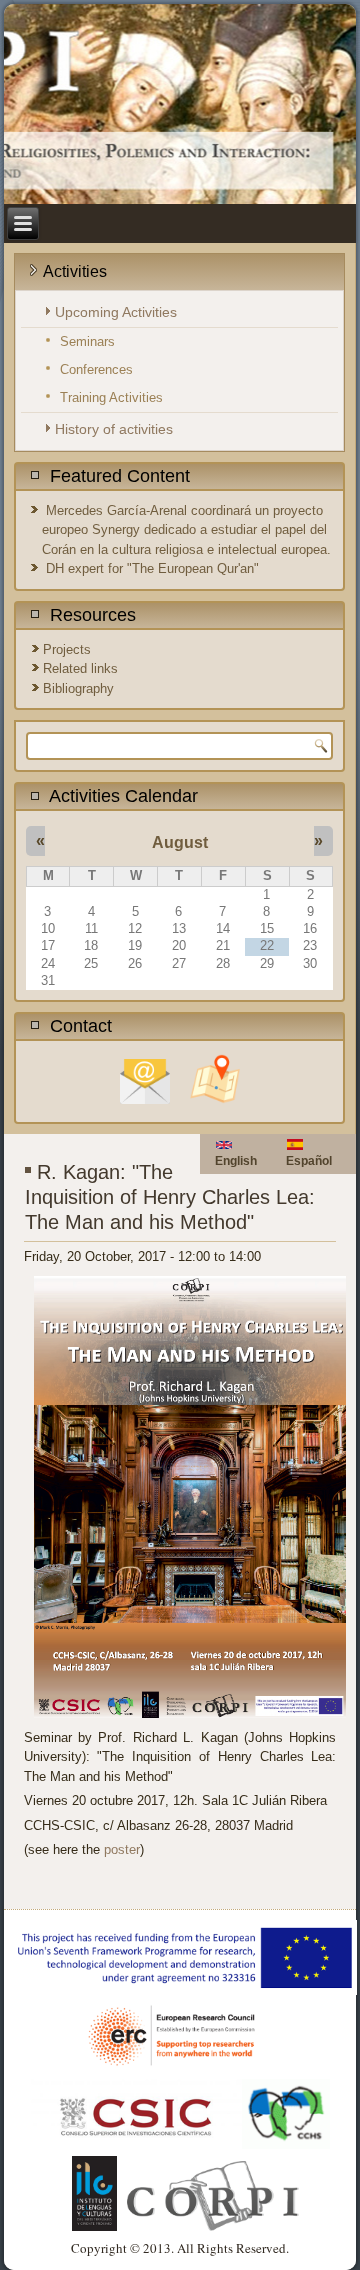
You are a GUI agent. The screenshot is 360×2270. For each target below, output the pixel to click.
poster (122, 1849)
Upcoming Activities (116, 312)
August (180, 842)
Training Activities (111, 397)
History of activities (114, 429)
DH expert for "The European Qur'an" (152, 568)
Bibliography (78, 688)
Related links (80, 668)
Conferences (96, 369)
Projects (67, 649)
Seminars (87, 341)
